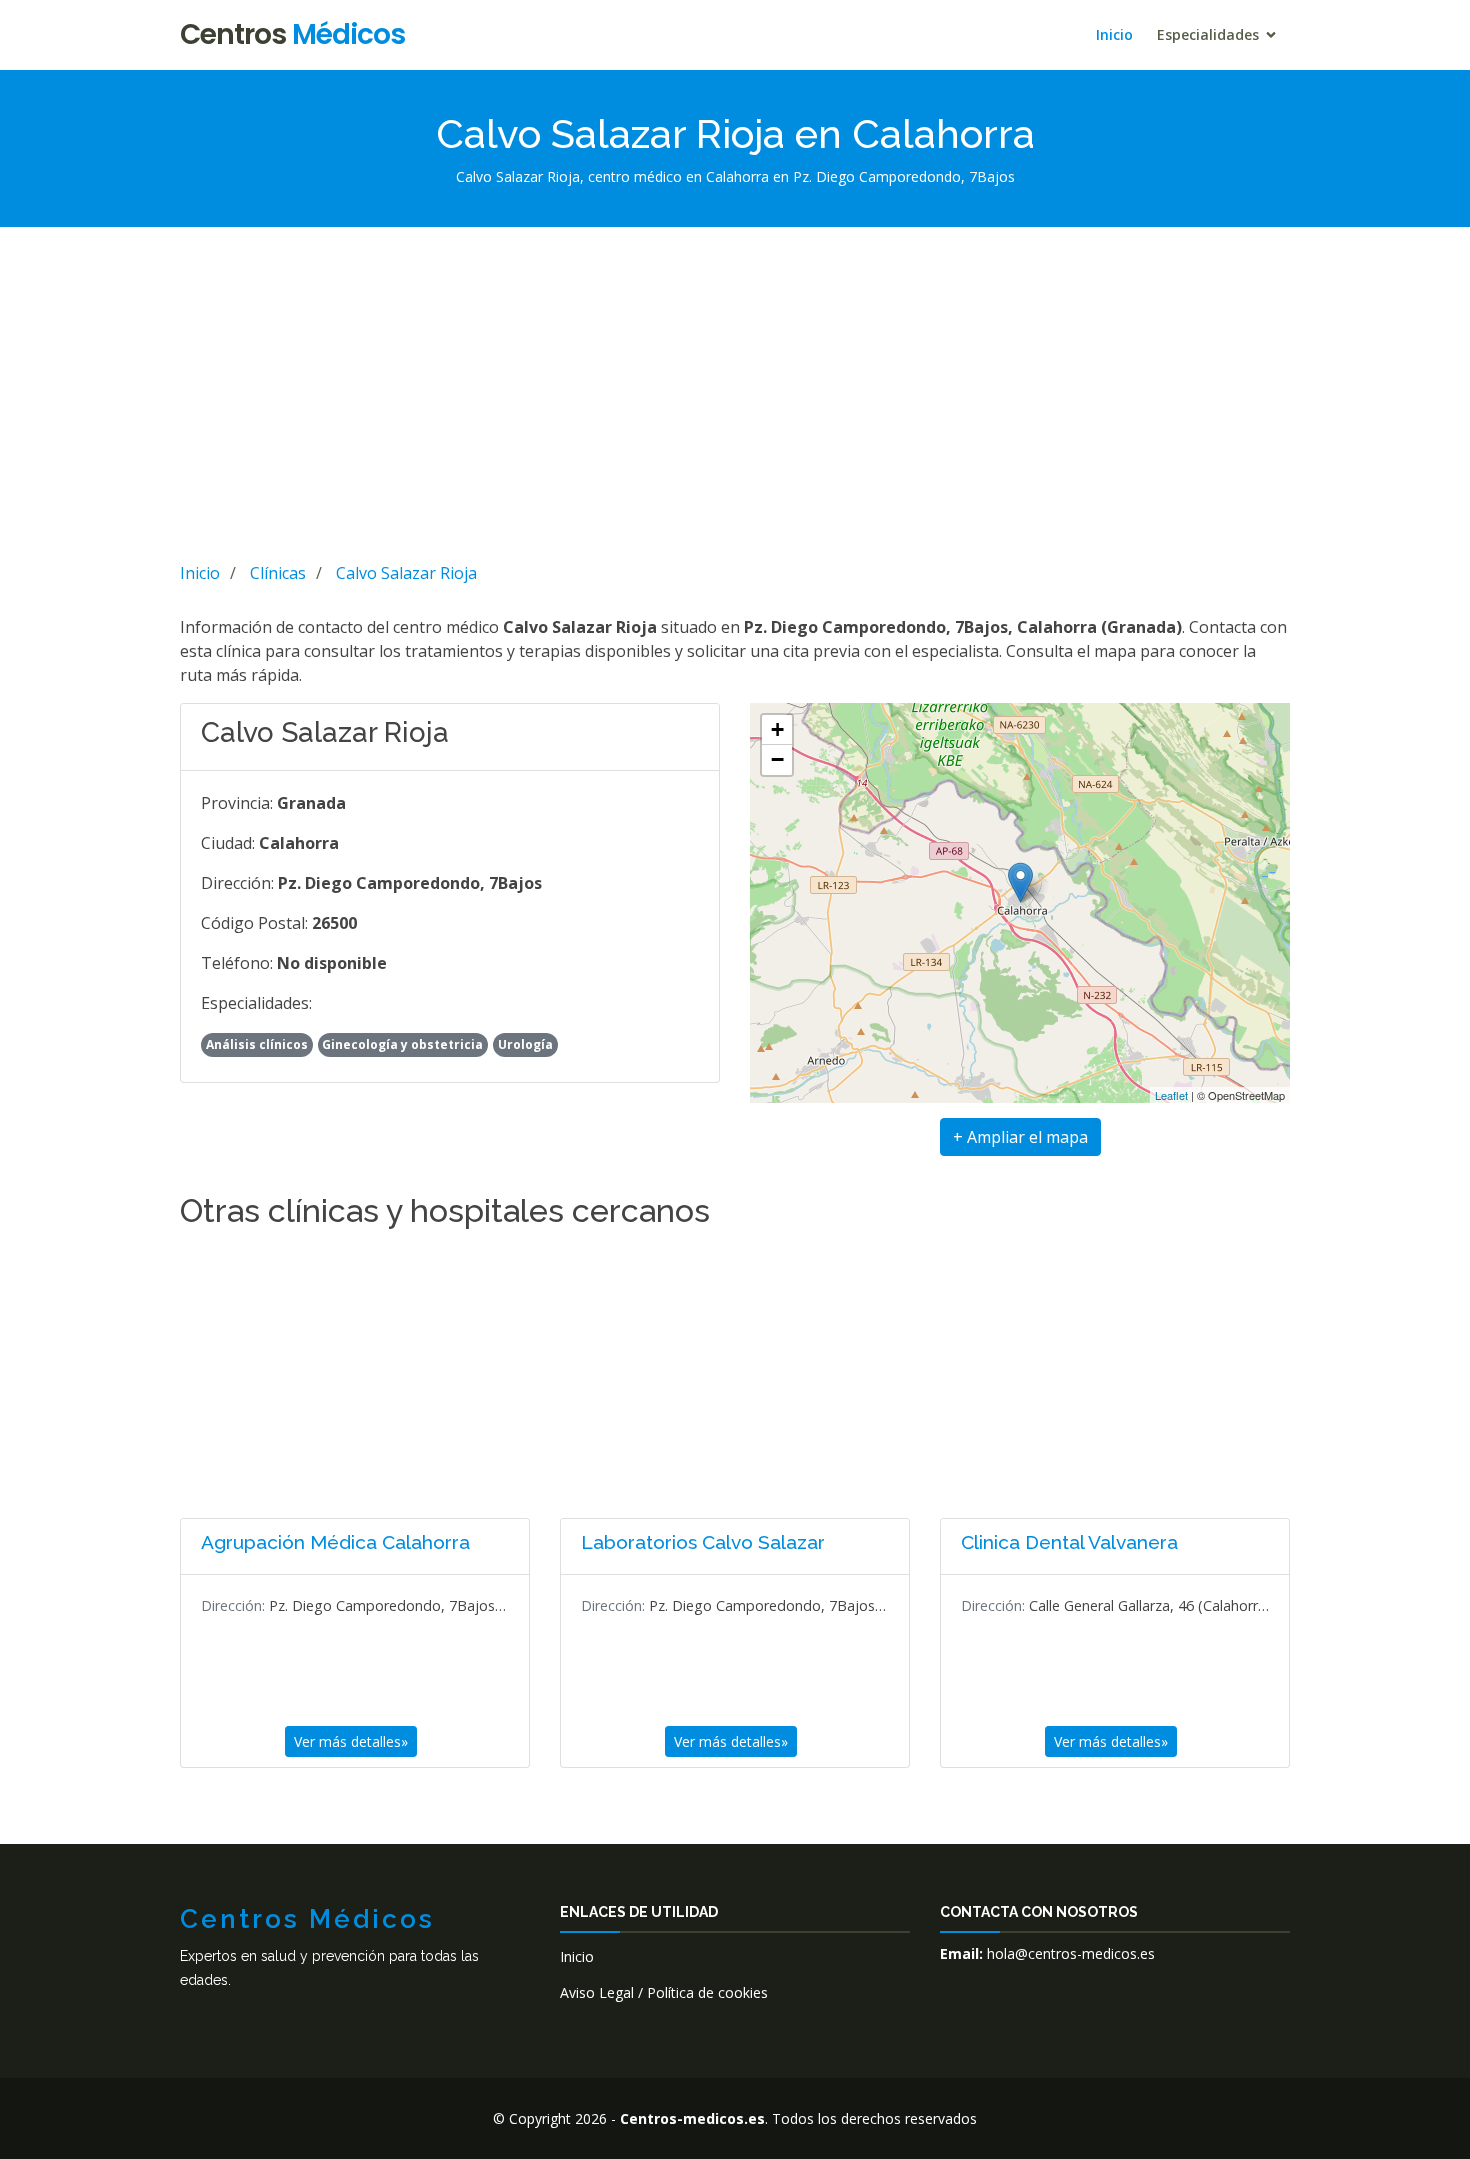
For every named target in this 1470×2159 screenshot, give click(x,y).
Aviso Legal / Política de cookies (664, 1992)
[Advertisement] (735, 391)
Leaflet (1171, 1095)
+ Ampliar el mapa (1020, 1137)
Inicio (1114, 34)
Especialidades (1208, 34)
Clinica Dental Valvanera (1069, 1542)
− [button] (777, 759)
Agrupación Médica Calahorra (335, 1542)
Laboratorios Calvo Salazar (703, 1542)
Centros (292, 34)
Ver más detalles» (351, 1741)
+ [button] (777, 729)
